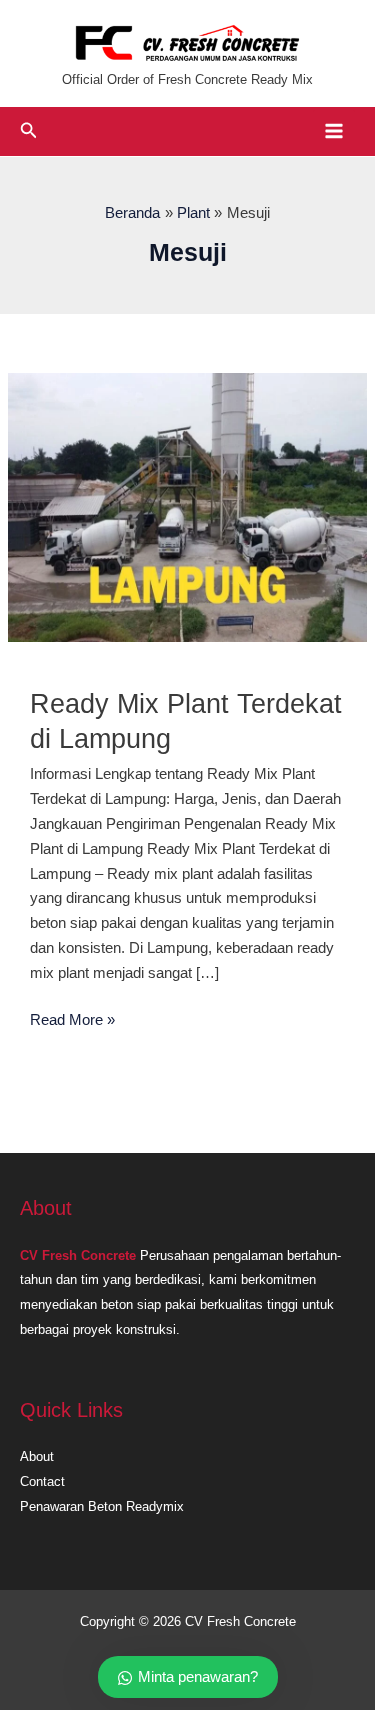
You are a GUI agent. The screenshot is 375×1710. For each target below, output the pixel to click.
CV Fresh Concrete (78, 1255)
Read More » (72, 1022)
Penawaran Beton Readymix (102, 1506)
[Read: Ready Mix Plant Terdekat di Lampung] (187, 506)
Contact (42, 1481)
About (37, 1456)
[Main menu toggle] (334, 131)
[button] (29, 131)
